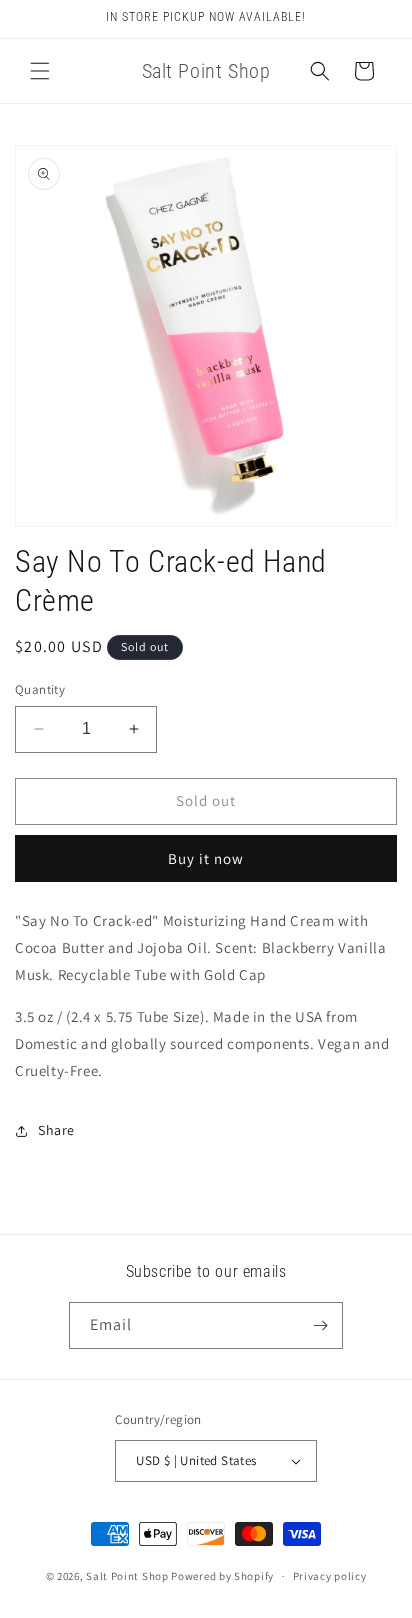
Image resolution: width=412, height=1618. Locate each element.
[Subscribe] (320, 1325)
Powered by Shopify (222, 1576)
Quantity (40, 689)
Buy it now (206, 858)
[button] (40, 71)
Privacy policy (330, 1576)
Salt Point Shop (127, 1576)
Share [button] (56, 1130)
